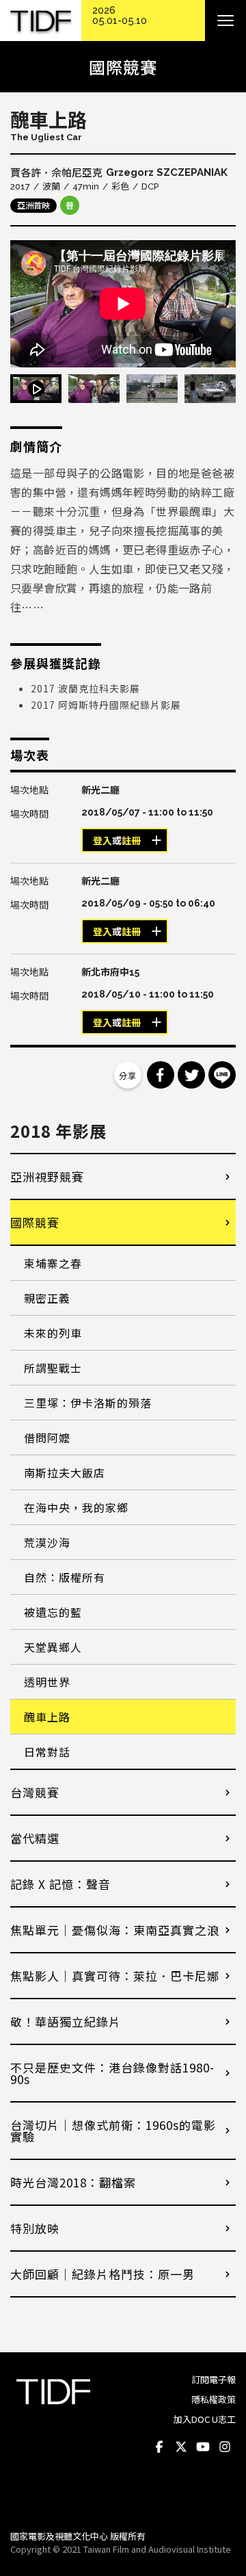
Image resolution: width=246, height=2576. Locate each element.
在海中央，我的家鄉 (76, 1507)
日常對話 (47, 1752)
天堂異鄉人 (53, 1647)
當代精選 (35, 1838)
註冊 (131, 841)
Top (222, 2501)
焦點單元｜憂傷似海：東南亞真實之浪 (115, 1930)
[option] (123, 304)
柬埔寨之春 (53, 1263)
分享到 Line (222, 1075)
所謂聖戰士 (53, 1368)
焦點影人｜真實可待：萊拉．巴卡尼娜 (115, 1976)
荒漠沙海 (47, 1542)
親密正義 (47, 1298)
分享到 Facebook (161, 1075)
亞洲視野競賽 (47, 1176)
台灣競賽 (35, 1792)
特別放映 (35, 2228)
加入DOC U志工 (205, 2419)
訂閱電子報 (214, 2379)
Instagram (225, 2447)
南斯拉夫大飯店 (65, 1472)
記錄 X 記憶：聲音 (60, 1884)
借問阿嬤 (47, 1437)
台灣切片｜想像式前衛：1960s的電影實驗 (113, 2131)
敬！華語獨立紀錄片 (66, 2021)
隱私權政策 (214, 2399)
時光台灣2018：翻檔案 (73, 2182)
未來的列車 (53, 1333)
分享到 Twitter (191, 1075)
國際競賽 (35, 1222)
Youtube (203, 2447)
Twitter (181, 2447)
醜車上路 (47, 1717)
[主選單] (225, 21)
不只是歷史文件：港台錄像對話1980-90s (112, 2073)
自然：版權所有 (65, 1577)
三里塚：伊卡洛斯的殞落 (88, 1403)
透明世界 (47, 1682)
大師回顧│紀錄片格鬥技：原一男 (102, 2274)
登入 (102, 841)
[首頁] (41, 21)
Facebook (159, 2447)
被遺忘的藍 (53, 1612)
